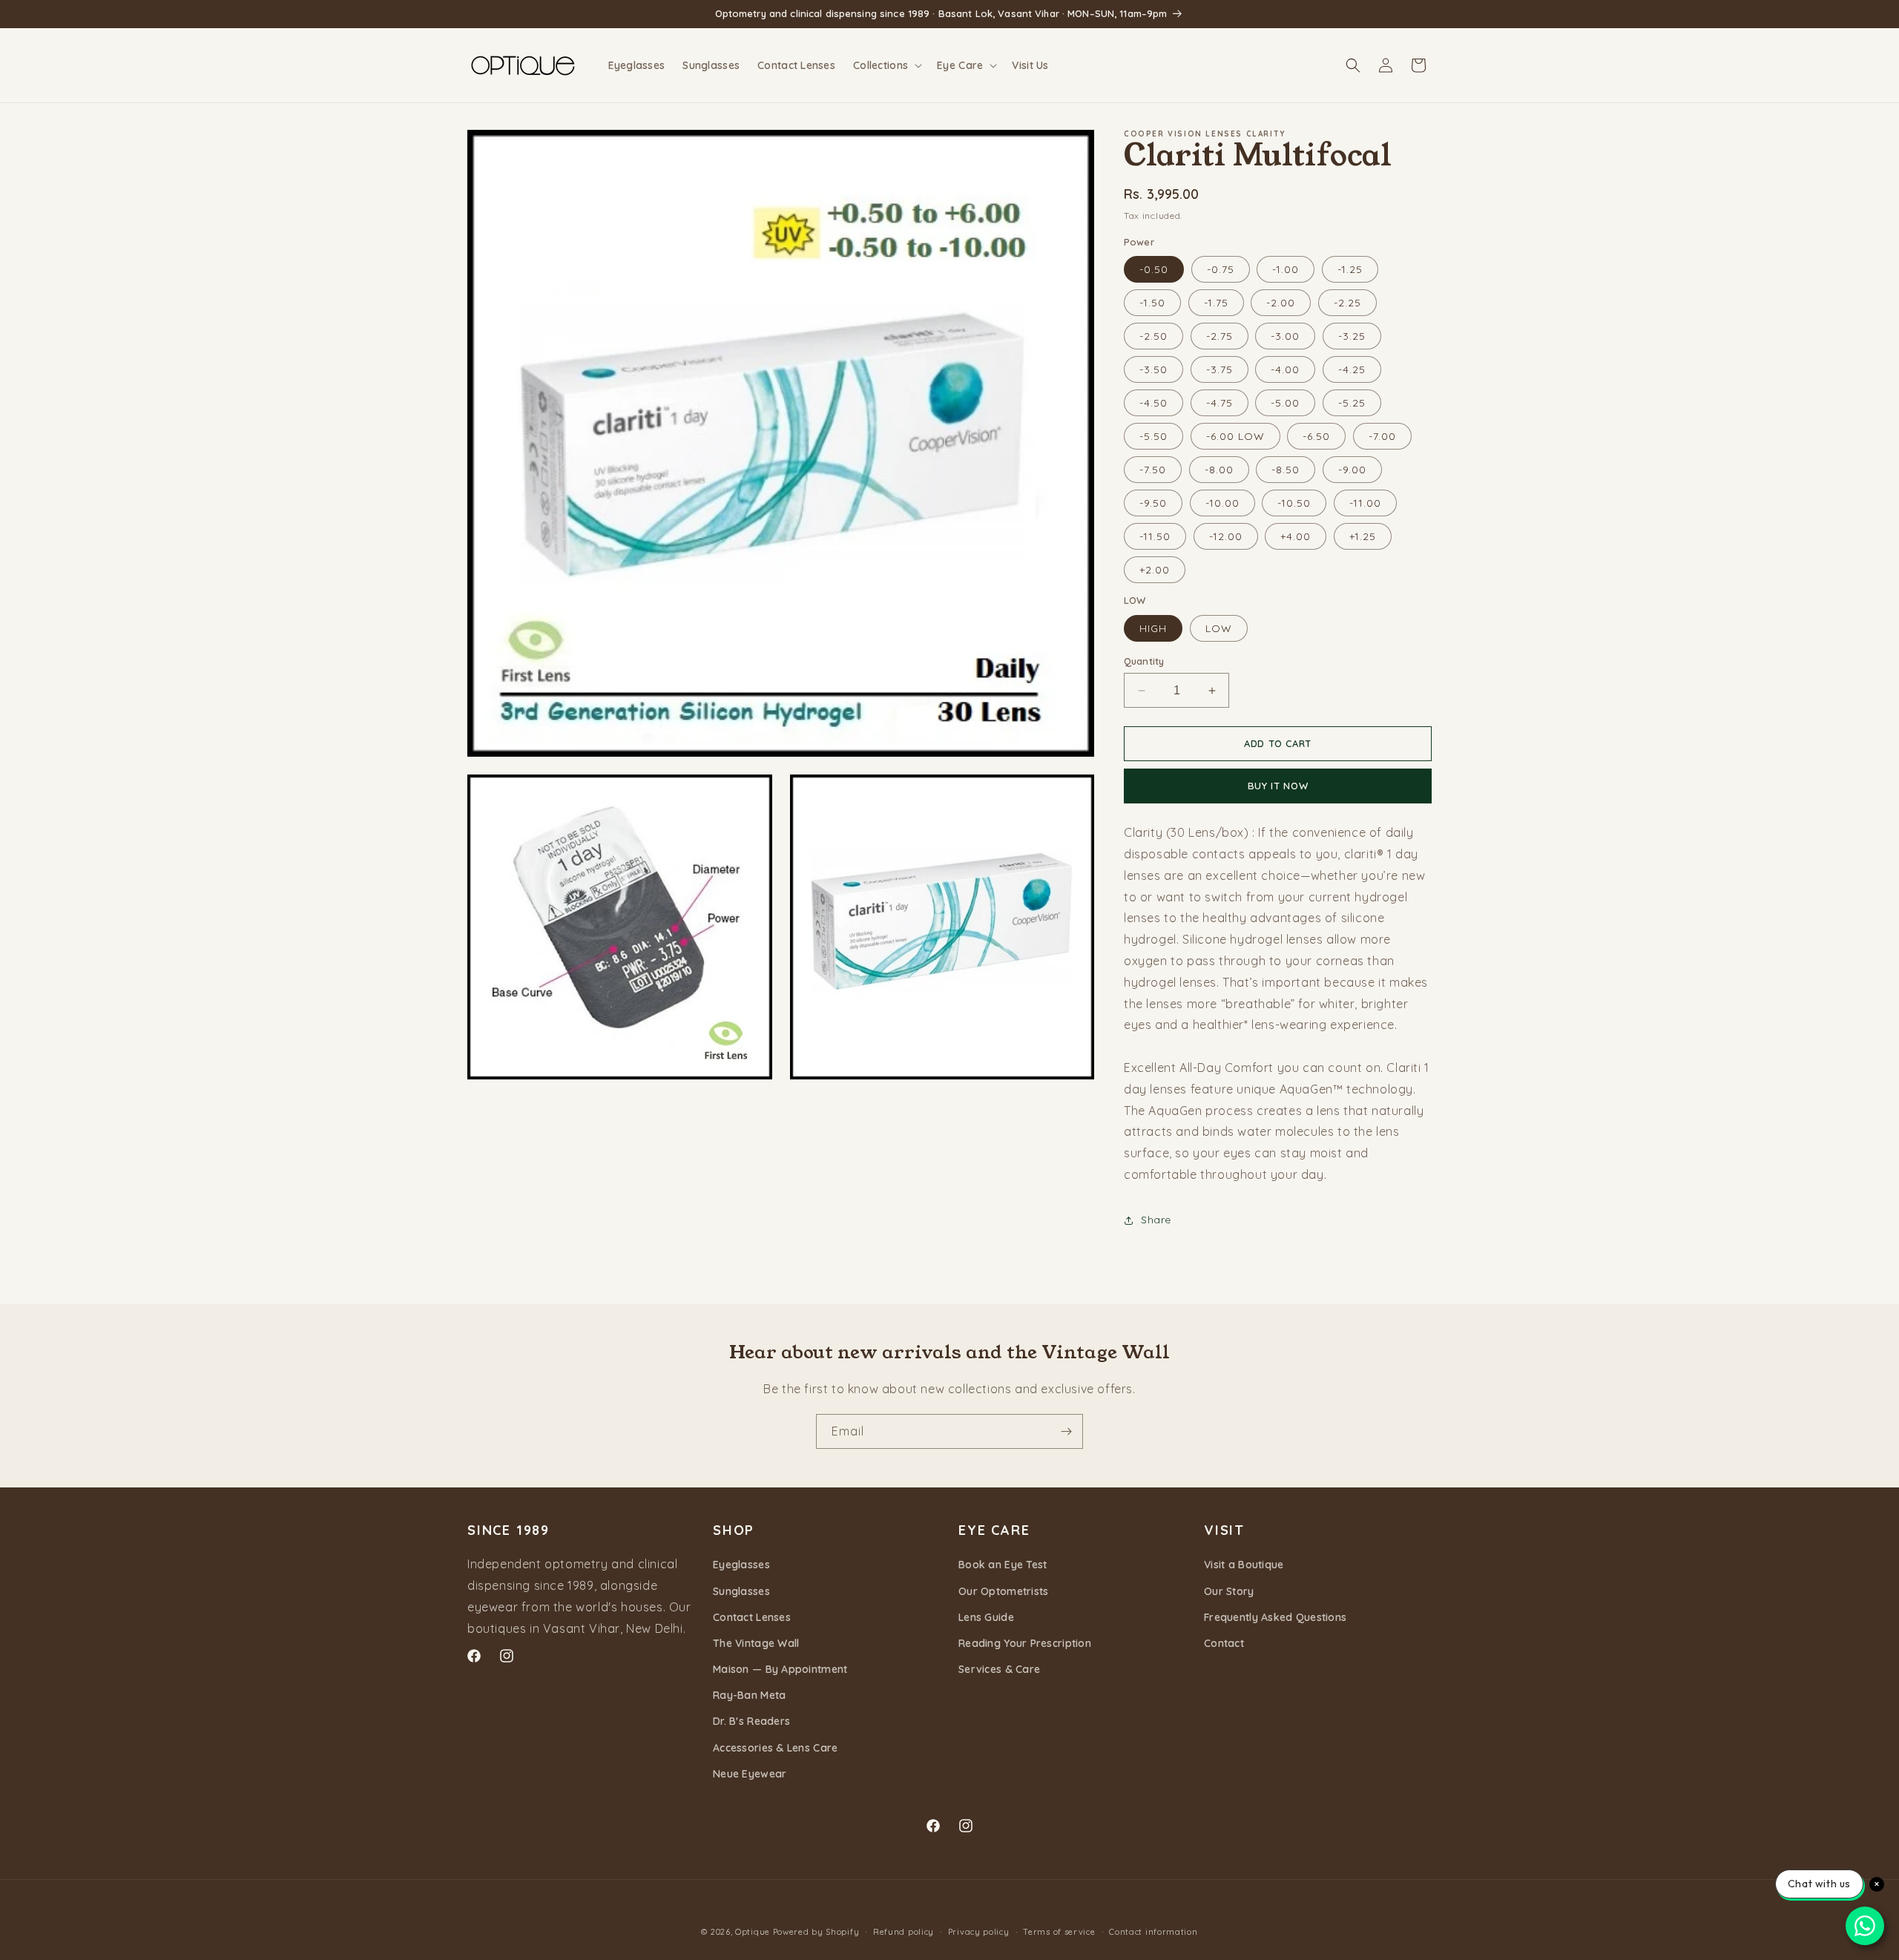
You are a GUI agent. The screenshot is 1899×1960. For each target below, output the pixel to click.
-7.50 (1153, 470)
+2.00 (1155, 570)
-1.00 (1286, 269)
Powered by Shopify (816, 1932)
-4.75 (1220, 403)
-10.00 (1222, 503)
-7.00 (1382, 436)
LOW (1219, 628)
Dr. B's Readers (751, 1721)
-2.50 (1153, 336)
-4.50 (1153, 403)
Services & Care (999, 1669)
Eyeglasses (741, 1565)
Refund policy (904, 1932)
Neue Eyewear (750, 1774)
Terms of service (1059, 1932)
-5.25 (1352, 403)
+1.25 (1363, 536)
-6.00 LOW (1235, 436)
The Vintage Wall (756, 1643)
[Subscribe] (1066, 1431)
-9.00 (1352, 470)
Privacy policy (979, 1932)
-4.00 (1285, 369)
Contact (1224, 1643)
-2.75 (1220, 336)
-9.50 (1153, 503)
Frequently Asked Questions (1275, 1617)
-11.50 (1155, 536)
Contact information (1153, 1932)
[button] (886, 65)
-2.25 (1347, 303)
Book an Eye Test (1003, 1565)
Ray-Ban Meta (749, 1695)
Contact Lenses (752, 1617)
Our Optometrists (1003, 1591)
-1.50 (1152, 303)
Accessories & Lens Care (775, 1748)
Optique (753, 1932)
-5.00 (1285, 403)
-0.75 (1221, 269)
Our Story (1229, 1591)
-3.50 (1153, 369)
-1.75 (1216, 303)
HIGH (1153, 628)
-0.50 (1154, 269)
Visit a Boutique (1244, 1565)
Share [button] (1156, 1220)
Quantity (1144, 661)
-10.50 (1294, 503)
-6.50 (1316, 436)
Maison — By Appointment (780, 1669)
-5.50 (1153, 436)
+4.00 (1296, 536)
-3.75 (1220, 369)
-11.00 (1365, 503)
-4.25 (1352, 369)
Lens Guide (986, 1617)
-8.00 (1219, 470)
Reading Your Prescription (1025, 1643)
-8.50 (1286, 470)
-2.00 (1281, 303)
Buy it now (1278, 786)
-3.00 (1285, 336)
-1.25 (1350, 269)
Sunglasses (741, 1591)
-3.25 (1352, 336)
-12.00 (1226, 536)
